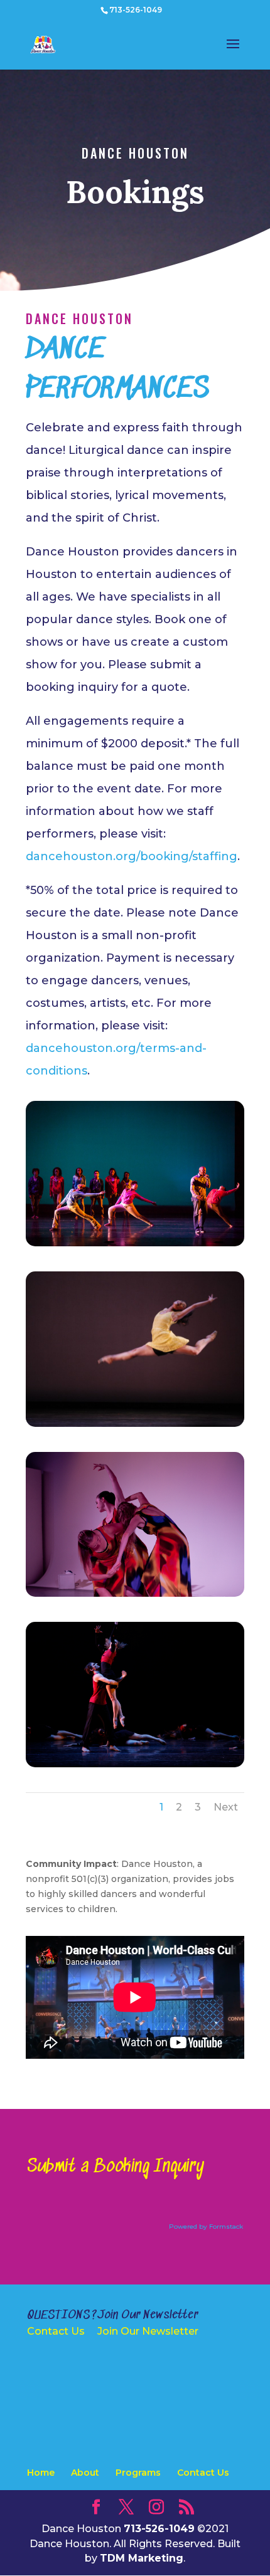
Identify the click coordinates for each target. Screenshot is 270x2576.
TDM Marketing (142, 2558)
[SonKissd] (135, 1243)
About (85, 2473)
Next (226, 1807)
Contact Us (56, 2331)
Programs (138, 2473)
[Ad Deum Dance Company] (135, 1424)
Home (41, 2473)
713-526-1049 (136, 10)
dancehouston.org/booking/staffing (132, 856)
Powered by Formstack (206, 2226)
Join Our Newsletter (148, 2331)
